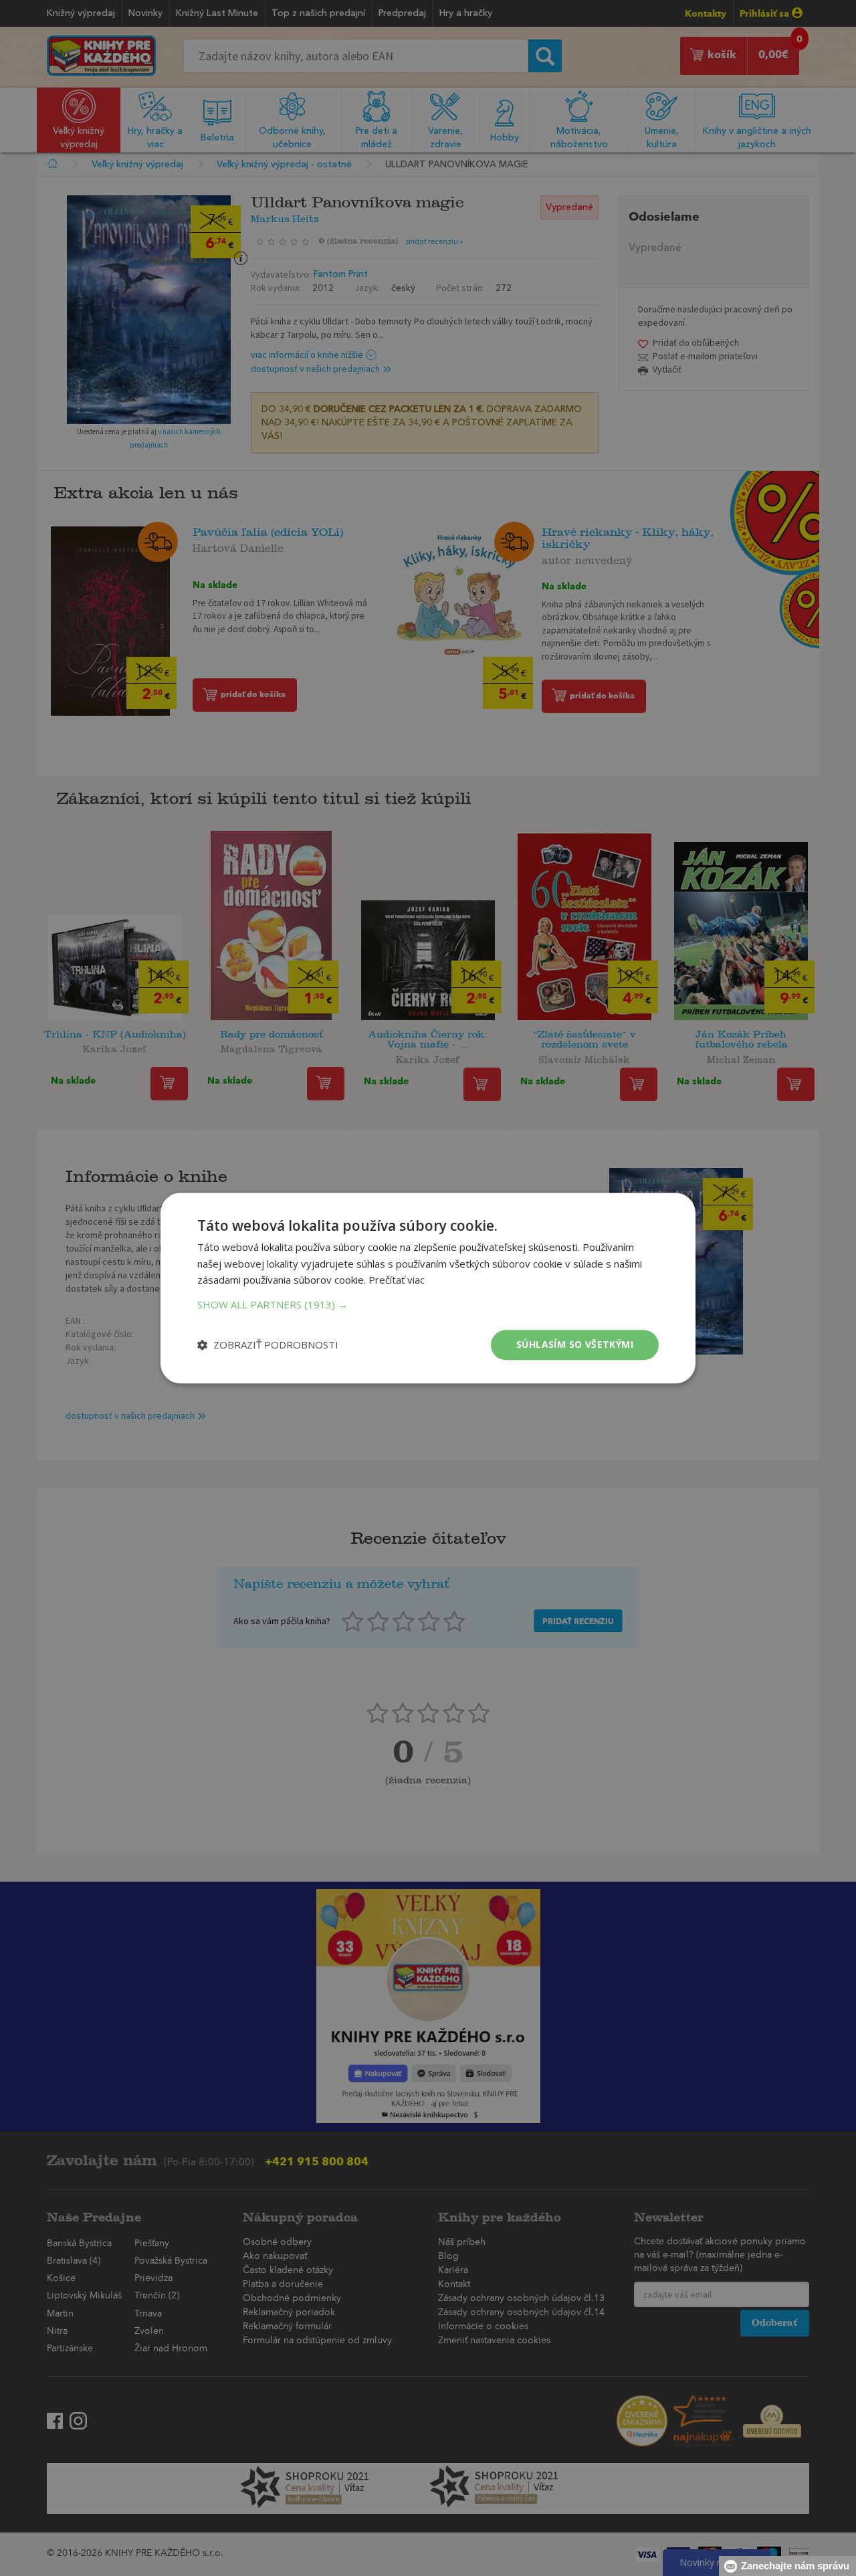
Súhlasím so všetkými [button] (575, 1344)
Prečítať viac (397, 1280)
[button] (428, 1304)
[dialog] (428, 1288)
